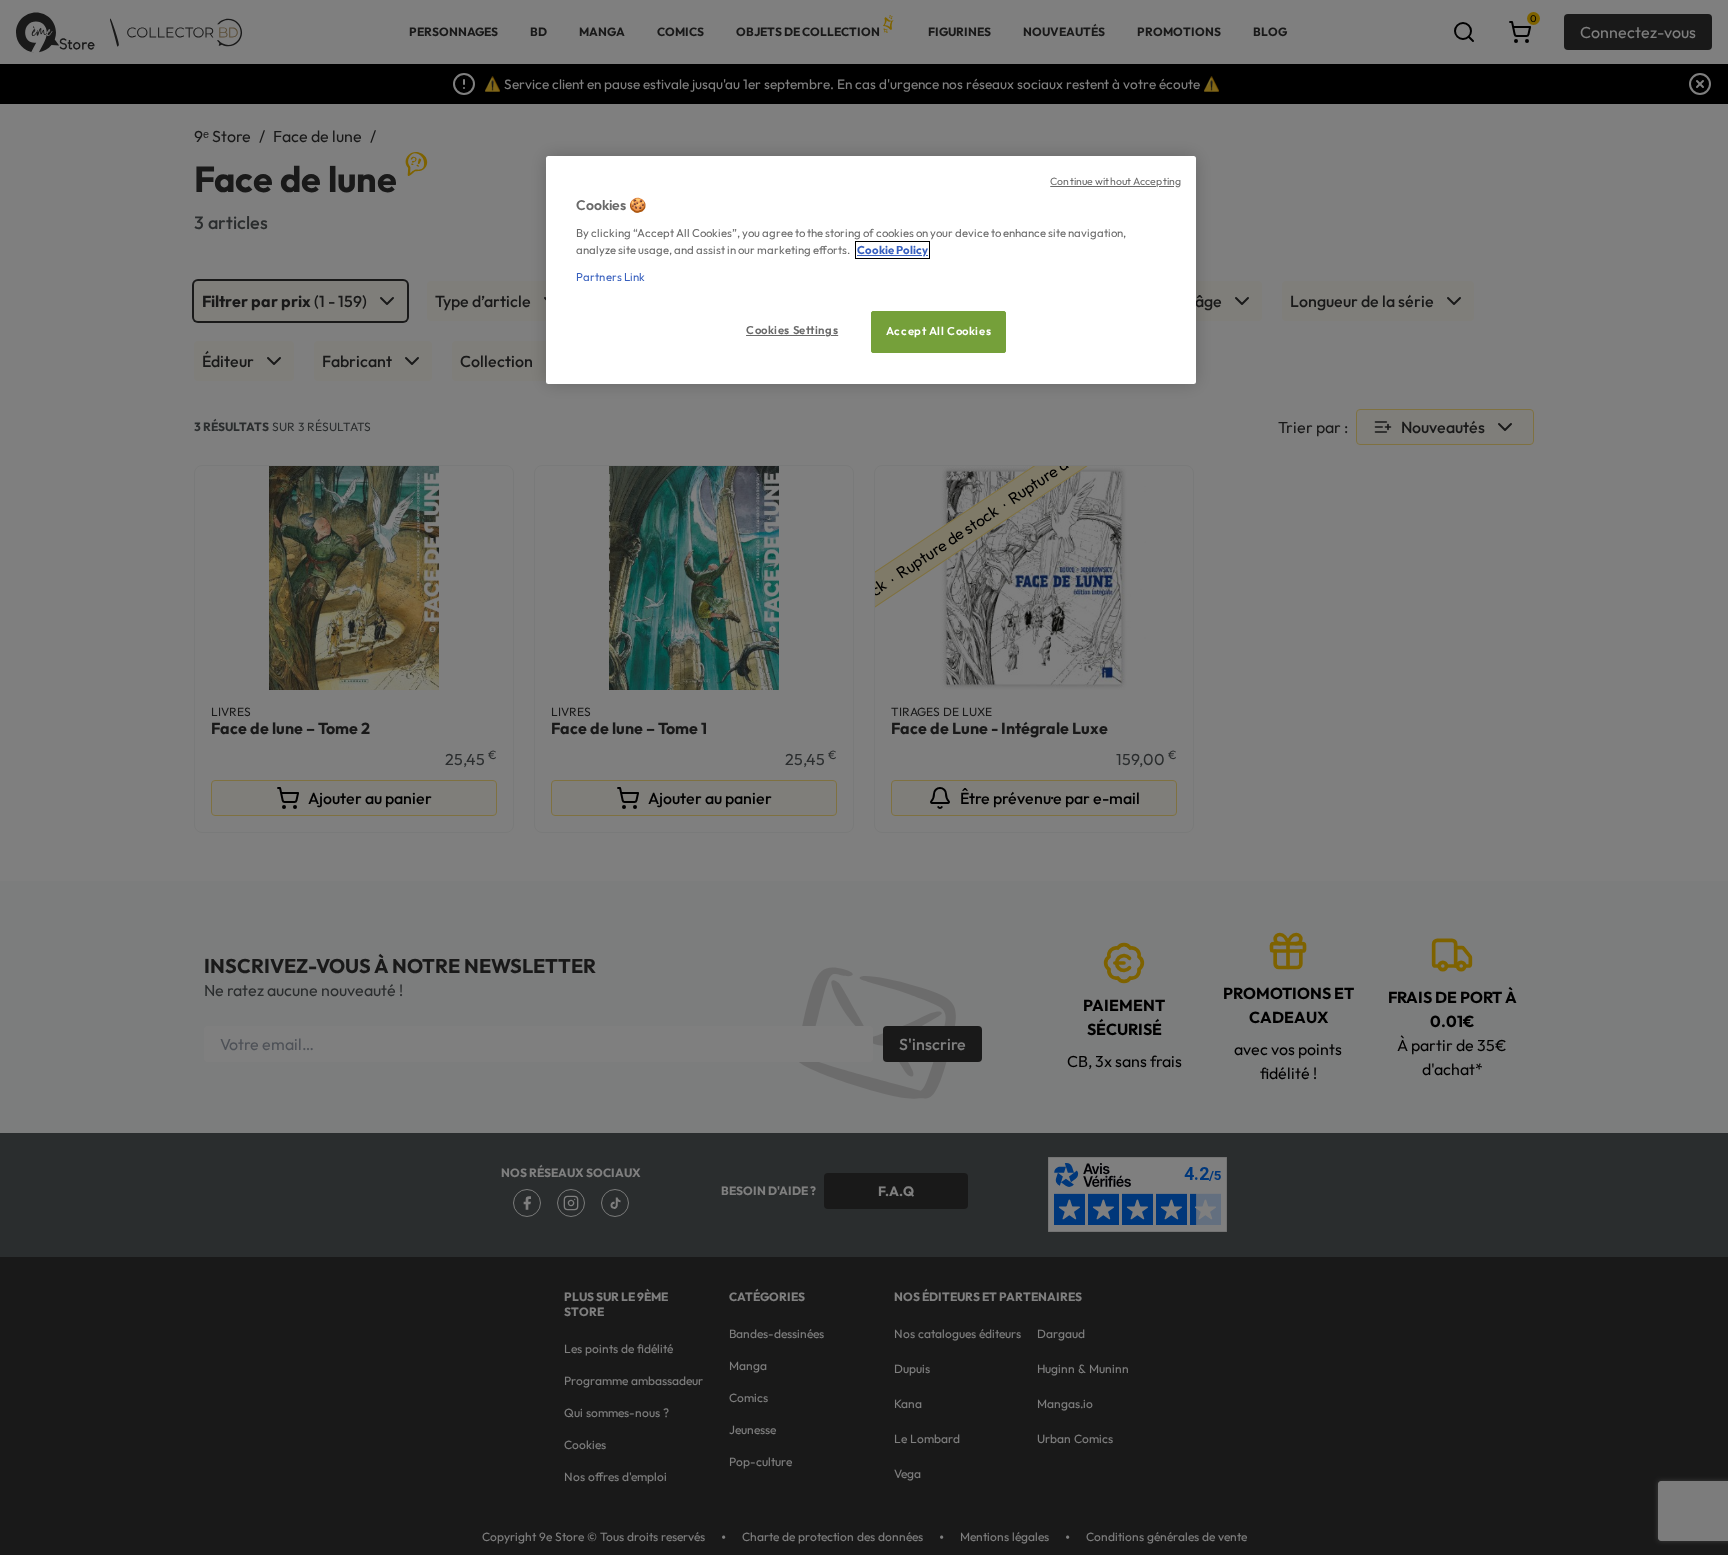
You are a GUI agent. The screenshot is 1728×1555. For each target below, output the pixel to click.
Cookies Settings (792, 330)
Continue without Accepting (1115, 181)
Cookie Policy (892, 250)
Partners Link (610, 277)
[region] (871, 270)
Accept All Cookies (938, 331)
